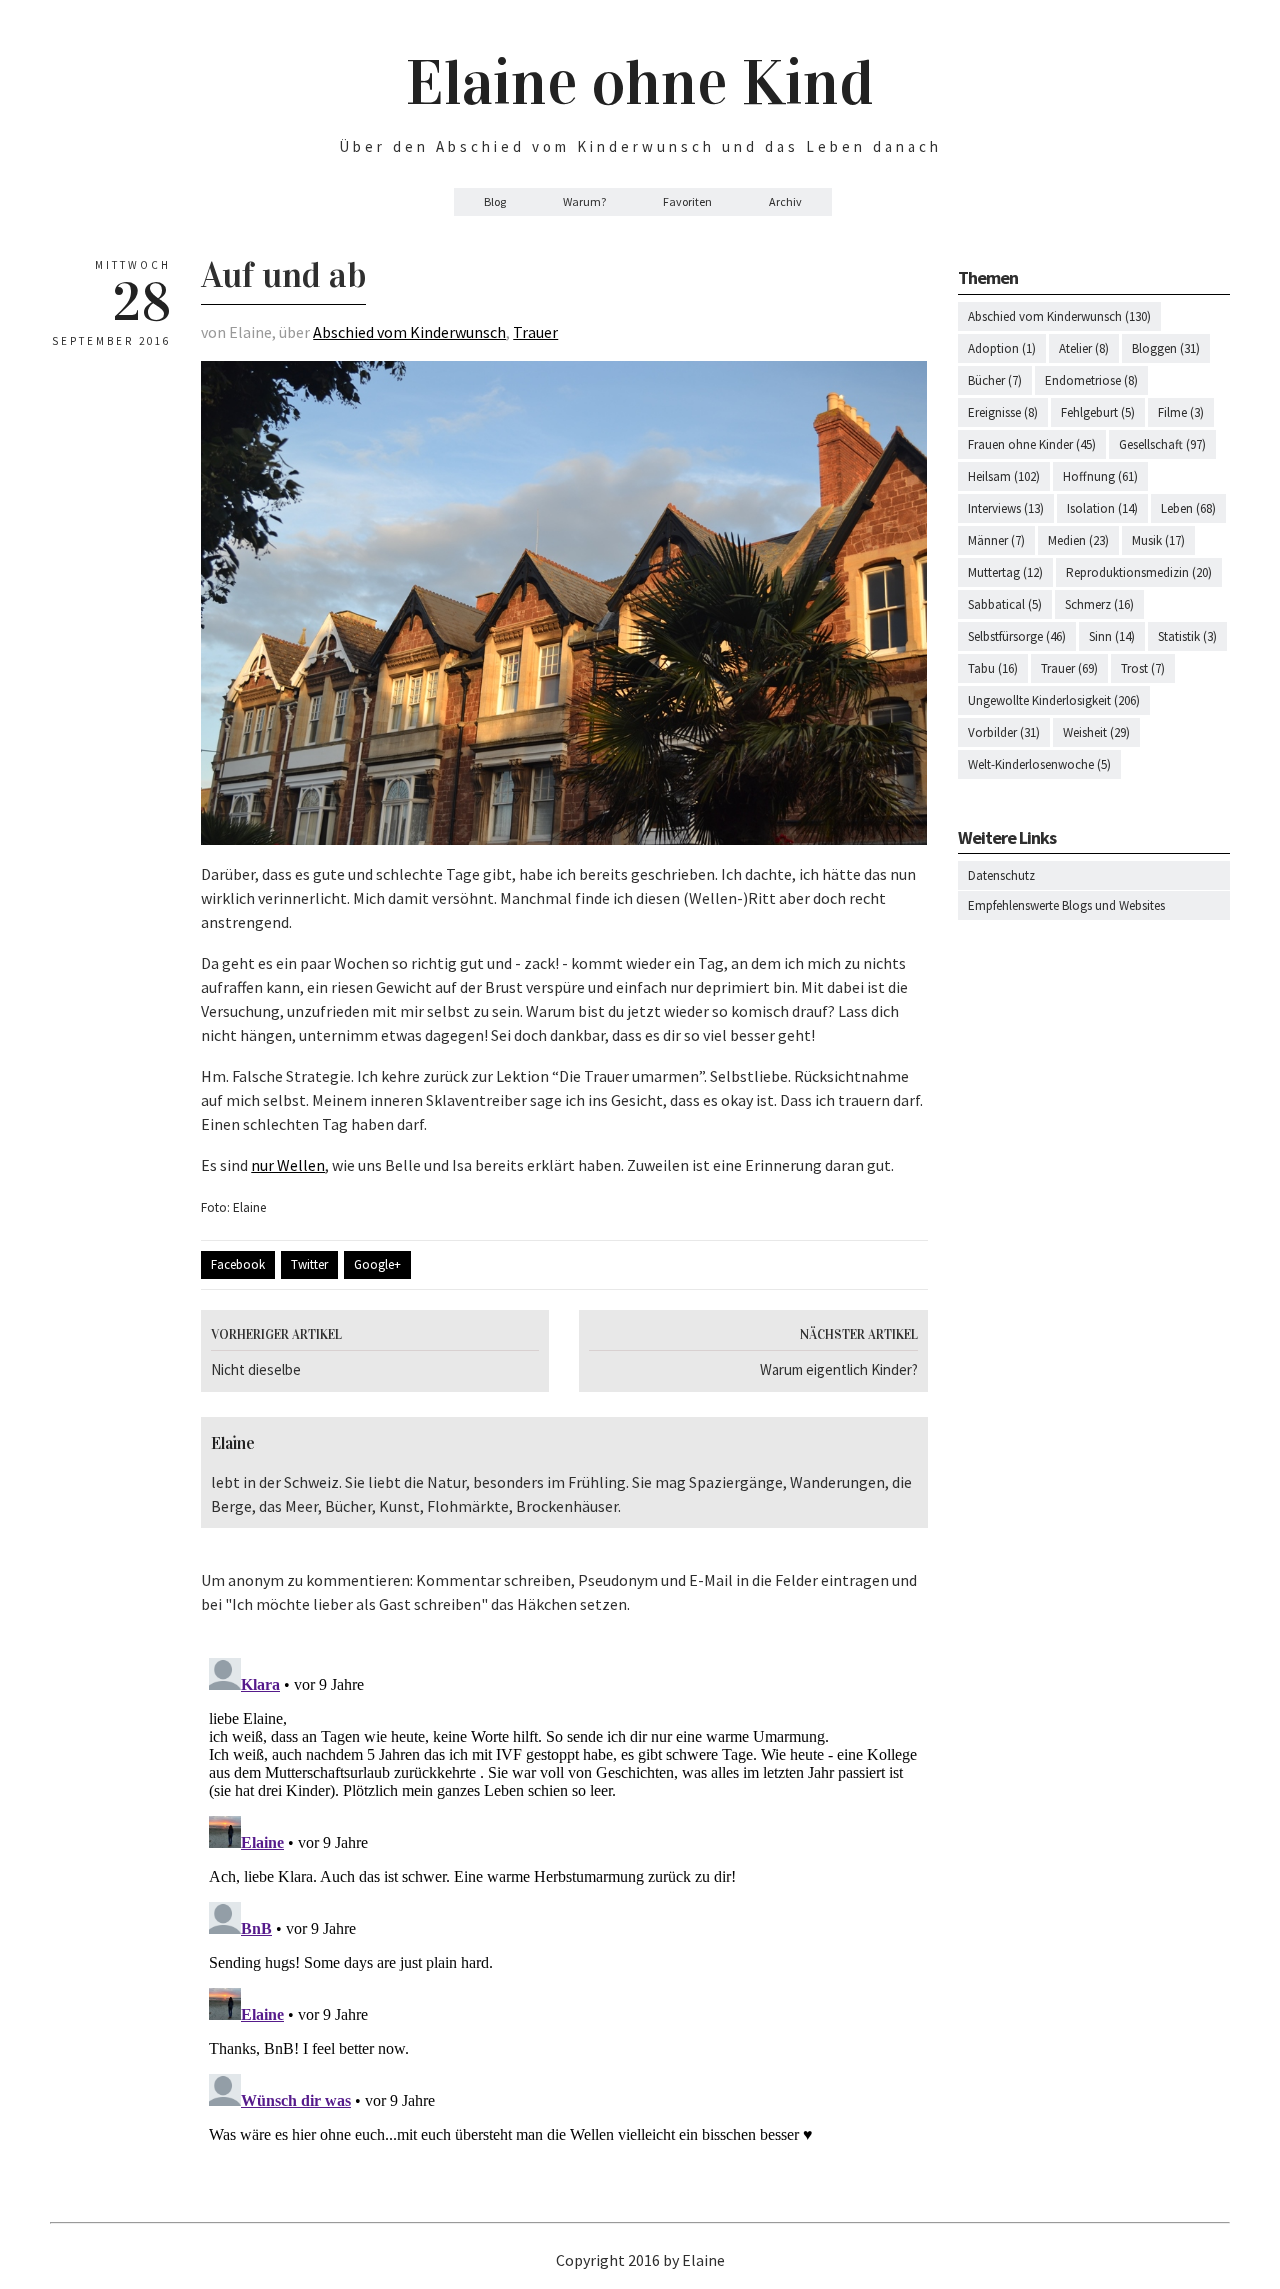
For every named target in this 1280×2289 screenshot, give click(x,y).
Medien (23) (1078, 540)
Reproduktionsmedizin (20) (1139, 572)
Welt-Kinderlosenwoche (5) (1039, 764)
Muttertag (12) (1005, 572)
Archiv (785, 201)
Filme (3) (1181, 412)
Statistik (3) (1187, 636)
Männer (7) (996, 540)
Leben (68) (1188, 508)
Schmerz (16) (1099, 604)
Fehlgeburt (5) (1098, 412)
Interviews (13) (1006, 508)
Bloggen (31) (1166, 348)
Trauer (535, 332)
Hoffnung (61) (1100, 476)
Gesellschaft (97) (1162, 444)
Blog (495, 201)
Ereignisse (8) (1003, 412)
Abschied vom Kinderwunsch (409, 332)
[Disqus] (564, 1900)
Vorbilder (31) (1004, 732)
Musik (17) (1158, 540)
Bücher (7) (995, 380)
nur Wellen (288, 1165)
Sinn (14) (1112, 636)
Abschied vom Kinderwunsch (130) (1059, 316)
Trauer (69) (1069, 668)
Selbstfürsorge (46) (1017, 636)
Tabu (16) (993, 668)
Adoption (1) (1002, 348)
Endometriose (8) (1091, 380)
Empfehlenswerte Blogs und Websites (1066, 905)
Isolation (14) (1102, 508)
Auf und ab (283, 275)
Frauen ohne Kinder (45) (1032, 444)
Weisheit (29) (1096, 732)
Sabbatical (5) (1005, 604)
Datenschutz (1001, 875)
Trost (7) (1143, 668)
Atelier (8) (1084, 348)
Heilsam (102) (1004, 476)
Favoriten (687, 201)
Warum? (584, 201)
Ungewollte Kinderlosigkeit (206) (1054, 700)
